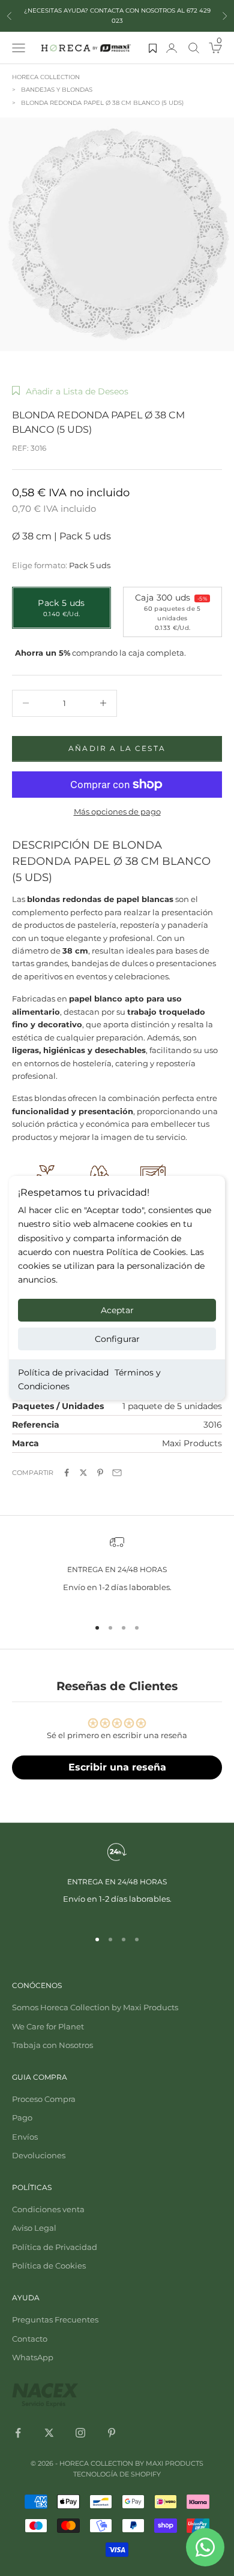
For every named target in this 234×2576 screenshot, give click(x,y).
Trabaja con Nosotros (52, 2045)
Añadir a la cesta (117, 748)
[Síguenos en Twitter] (49, 2433)
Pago (22, 2117)
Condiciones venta (48, 2209)
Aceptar (117, 1310)
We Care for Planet (48, 2026)
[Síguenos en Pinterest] (112, 2433)
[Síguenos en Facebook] (18, 2433)
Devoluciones (39, 2155)
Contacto (30, 2339)
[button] (70, 391)
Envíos (25, 2137)
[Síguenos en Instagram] (80, 2433)
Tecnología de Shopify (117, 2474)
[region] (117, 1571)
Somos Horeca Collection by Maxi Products (95, 2007)
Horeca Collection (46, 77)
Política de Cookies (49, 2266)
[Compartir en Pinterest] (100, 1473)
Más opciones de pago (117, 812)
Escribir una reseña (117, 1767)
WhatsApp (33, 2357)
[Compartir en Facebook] (67, 1473)
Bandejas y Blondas (57, 90)
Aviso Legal (34, 2228)
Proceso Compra (44, 2099)
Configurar (117, 1339)
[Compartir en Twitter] (83, 1473)
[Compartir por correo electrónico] (117, 1473)
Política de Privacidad (55, 2247)
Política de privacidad (63, 1373)
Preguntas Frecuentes (55, 2319)
